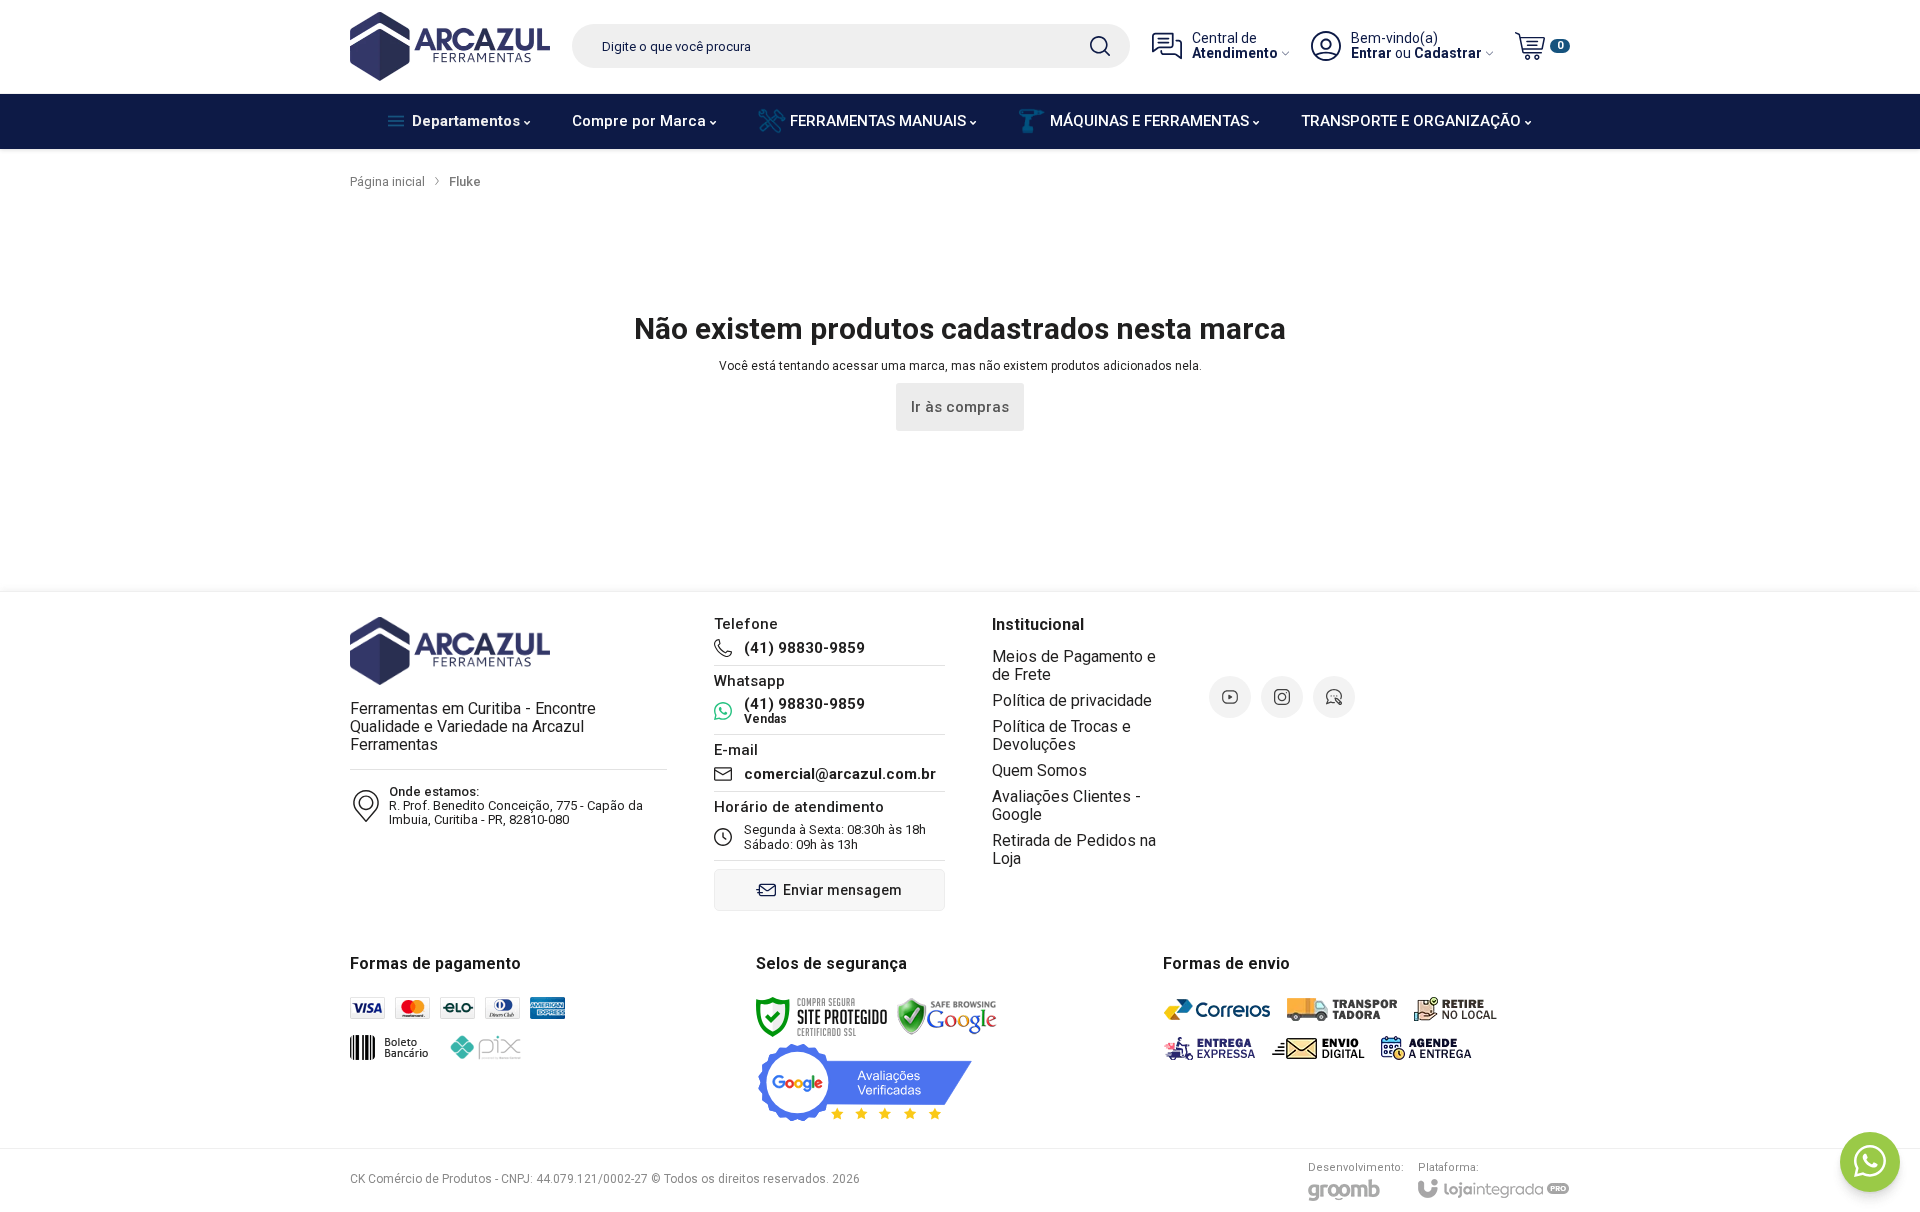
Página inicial (387, 181)
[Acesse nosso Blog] (1334, 697)
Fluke (465, 181)
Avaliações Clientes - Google (1066, 805)
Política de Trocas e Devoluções (1061, 735)
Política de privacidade (1072, 700)
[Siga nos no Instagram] (1282, 697)
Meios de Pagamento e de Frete (1074, 665)
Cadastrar (1448, 53)
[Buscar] (1100, 46)
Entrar (1371, 53)
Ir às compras (960, 407)
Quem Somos (1039, 770)
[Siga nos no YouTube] (1230, 697)
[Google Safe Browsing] (947, 1016)
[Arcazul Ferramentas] (450, 46)
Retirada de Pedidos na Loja (1074, 849)
